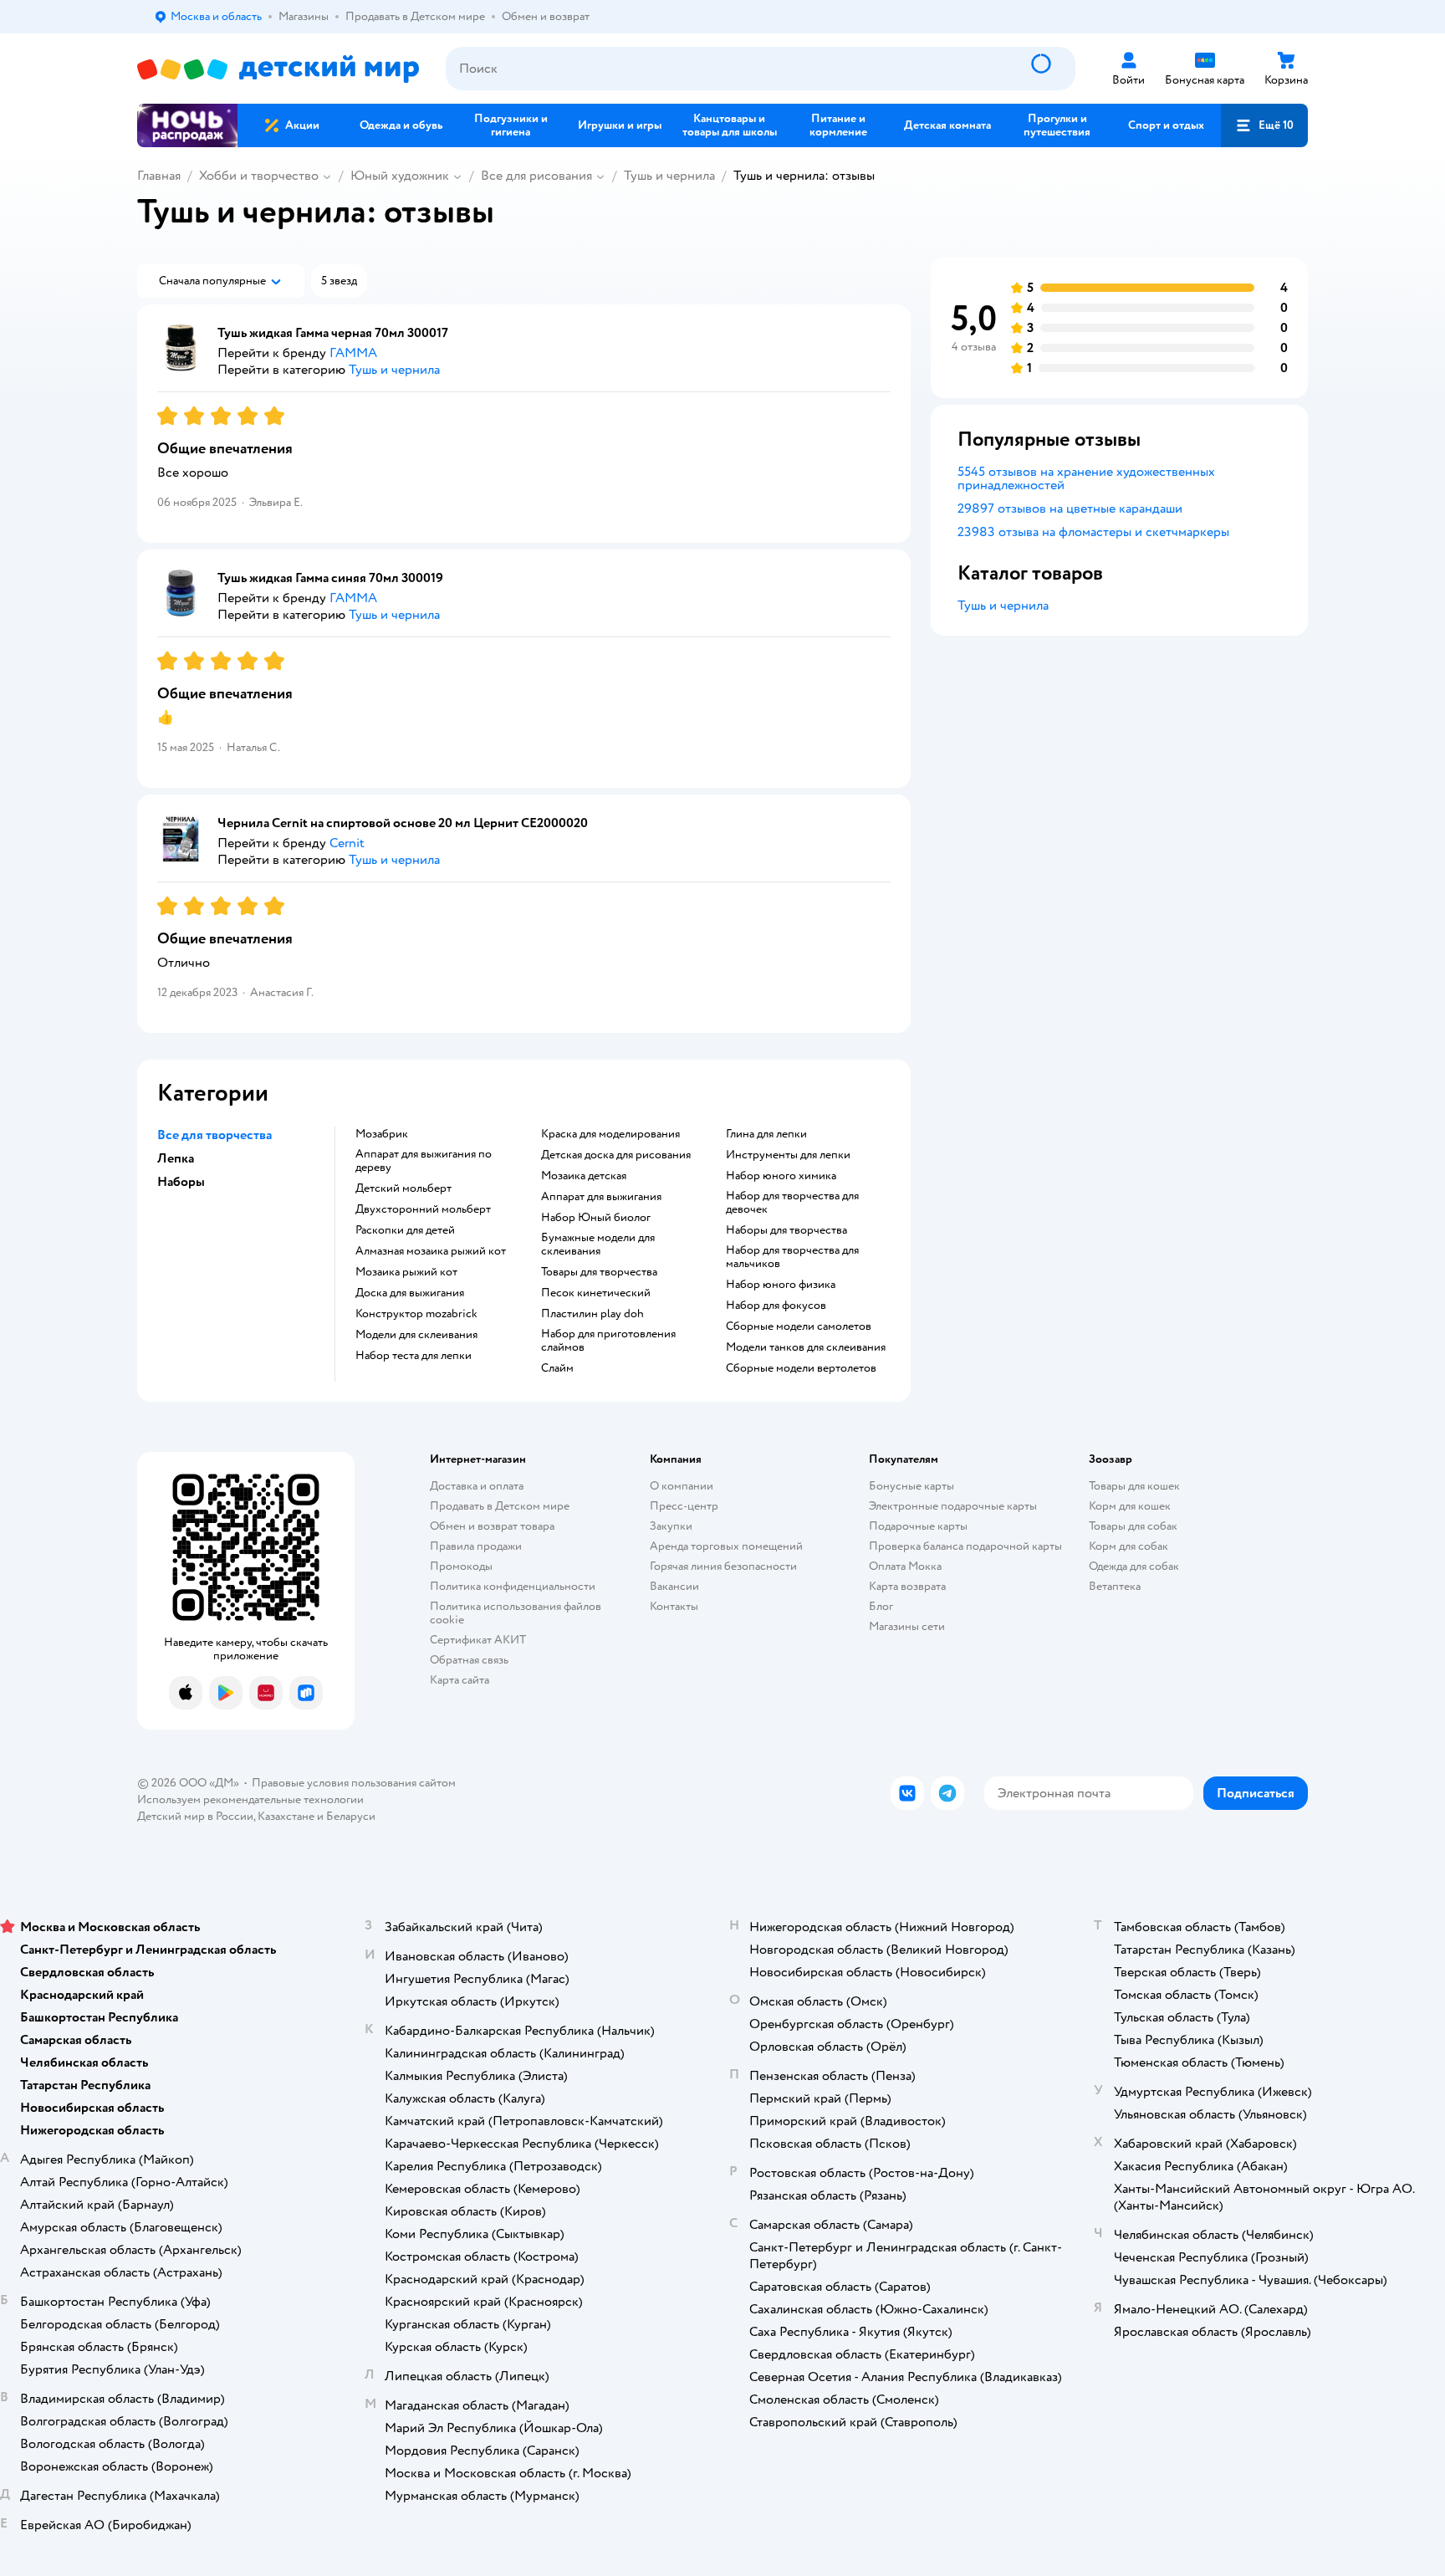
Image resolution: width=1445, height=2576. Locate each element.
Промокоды (461, 1566)
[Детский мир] (278, 69)
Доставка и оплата (477, 1486)
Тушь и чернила (669, 176)
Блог (881, 1606)
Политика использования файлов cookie (516, 1613)
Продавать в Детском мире (500, 1506)
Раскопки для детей (405, 1230)
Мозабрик (382, 1134)
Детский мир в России (195, 1816)
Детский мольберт (403, 1188)
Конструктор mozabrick (416, 1314)
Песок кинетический (596, 1293)
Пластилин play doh (592, 1314)
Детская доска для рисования (616, 1155)
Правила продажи (476, 1546)
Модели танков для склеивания (806, 1347)
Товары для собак (1133, 1526)
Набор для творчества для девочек (792, 1203)
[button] (1264, 125)
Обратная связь (469, 1660)
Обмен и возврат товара (492, 1526)
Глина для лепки (766, 1134)
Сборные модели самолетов (799, 1326)
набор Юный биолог (596, 1218)
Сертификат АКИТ (478, 1640)
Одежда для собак (1134, 1566)
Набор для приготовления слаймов (608, 1341)
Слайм (557, 1368)
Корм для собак (1128, 1546)
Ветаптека (1115, 1586)
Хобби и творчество (259, 176)
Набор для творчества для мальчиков (792, 1257)
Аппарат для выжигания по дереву (424, 1161)
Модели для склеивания (416, 1335)
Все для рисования (536, 176)
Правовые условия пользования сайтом (354, 1783)
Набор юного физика (781, 1285)
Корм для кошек (1130, 1506)
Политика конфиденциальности (513, 1586)
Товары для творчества (599, 1272)
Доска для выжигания (410, 1293)
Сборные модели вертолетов (801, 1368)
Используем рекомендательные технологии (250, 1799)
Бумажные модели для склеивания (598, 1245)
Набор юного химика (781, 1176)
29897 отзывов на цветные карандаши (1070, 509)
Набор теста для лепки (414, 1356)
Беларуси (351, 1816)
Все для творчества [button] (214, 1135)
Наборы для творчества (786, 1230)
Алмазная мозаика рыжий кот (431, 1251)
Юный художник (400, 176)
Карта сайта (460, 1680)
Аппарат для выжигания (601, 1197)
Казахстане (286, 1816)
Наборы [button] (181, 1182)
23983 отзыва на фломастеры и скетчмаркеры (1093, 532)
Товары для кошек (1134, 1486)
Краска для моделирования (610, 1134)
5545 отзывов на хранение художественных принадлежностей (1086, 478)
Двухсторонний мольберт (423, 1209)
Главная (159, 176)
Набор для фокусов (776, 1306)
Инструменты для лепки (788, 1155)
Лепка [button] (176, 1158)
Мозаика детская (584, 1176)
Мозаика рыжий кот (406, 1272)
